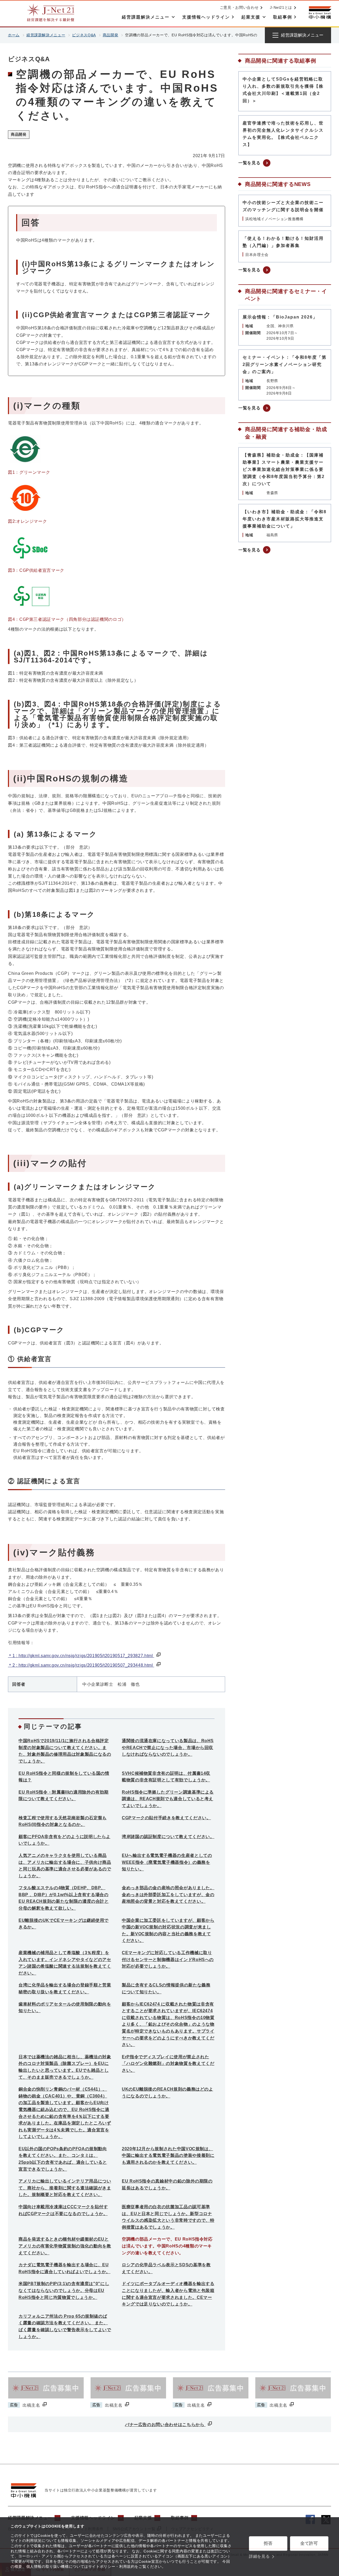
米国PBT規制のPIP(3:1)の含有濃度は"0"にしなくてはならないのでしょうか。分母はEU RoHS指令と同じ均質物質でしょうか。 (64, 2290)
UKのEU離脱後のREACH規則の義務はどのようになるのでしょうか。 (168, 2093)
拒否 (268, 2543)
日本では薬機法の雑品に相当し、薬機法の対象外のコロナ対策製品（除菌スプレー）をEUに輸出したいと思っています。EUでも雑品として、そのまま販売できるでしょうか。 (65, 2067)
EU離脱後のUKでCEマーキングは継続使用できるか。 (64, 1924)
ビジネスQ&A (84, 35)
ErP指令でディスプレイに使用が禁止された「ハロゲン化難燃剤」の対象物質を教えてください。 (168, 2064)
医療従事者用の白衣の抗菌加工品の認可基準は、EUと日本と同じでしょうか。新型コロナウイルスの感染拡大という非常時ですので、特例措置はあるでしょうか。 (168, 2217)
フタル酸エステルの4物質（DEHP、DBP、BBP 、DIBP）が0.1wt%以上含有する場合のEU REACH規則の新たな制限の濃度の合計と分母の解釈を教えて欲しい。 (64, 1898)
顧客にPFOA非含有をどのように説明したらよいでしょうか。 (64, 1840)
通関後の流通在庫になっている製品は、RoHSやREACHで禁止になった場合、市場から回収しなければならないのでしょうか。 (168, 1747)
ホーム (14, 35)
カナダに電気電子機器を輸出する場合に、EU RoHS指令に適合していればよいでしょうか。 (64, 2268)
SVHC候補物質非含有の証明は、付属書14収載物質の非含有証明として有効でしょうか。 (166, 1777)
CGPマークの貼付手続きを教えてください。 (166, 1818)
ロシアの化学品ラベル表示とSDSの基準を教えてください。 (166, 2268)
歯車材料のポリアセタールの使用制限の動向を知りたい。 (65, 2008)
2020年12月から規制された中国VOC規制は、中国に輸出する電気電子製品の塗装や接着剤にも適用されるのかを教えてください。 (168, 2155)
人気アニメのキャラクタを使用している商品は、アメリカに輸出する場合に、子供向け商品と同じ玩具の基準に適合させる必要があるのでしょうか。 (65, 1866)
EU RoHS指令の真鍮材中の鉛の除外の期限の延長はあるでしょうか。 (167, 2185)
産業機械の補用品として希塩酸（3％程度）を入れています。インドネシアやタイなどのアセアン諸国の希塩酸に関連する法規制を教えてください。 (65, 1963)
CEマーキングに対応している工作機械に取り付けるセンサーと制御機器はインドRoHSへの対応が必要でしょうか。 (168, 1959)
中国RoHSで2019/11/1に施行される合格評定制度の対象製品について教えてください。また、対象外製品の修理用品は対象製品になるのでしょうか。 (65, 1751)
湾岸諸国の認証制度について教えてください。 (168, 1837)
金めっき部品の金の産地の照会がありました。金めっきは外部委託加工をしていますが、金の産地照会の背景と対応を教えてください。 (168, 1895)
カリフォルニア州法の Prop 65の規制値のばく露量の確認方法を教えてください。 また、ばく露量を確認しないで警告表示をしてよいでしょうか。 (65, 2326)
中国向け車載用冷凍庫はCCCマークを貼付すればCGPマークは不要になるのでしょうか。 (63, 2210)
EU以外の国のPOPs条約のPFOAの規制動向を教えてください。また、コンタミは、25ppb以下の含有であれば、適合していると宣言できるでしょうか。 (63, 2159)
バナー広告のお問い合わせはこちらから (165, 2425)
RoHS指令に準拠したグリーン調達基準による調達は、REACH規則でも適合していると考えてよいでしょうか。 (168, 1799)
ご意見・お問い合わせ (239, 7)
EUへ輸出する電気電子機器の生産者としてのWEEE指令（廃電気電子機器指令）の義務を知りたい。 (167, 1862)
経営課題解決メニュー (46, 35)
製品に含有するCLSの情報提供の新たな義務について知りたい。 (166, 1988)
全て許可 (309, 2543)
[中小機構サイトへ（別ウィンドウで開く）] (320, 13)
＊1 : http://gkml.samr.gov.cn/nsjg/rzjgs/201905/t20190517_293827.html (81, 1656)
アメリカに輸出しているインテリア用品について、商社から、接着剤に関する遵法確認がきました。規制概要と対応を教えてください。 (65, 2188)
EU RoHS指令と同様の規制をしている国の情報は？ (64, 1777)
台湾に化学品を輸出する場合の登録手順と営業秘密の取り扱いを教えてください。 (65, 1988)
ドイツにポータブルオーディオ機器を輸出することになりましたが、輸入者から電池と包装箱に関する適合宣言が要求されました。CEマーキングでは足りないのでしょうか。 (168, 2294)
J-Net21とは (281, 7)
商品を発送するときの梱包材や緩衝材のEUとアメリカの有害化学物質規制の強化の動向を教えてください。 (65, 2246)
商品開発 (111, 35)
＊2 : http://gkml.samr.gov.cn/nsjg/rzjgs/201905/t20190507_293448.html (81, 1665)
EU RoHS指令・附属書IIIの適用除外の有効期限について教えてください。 (64, 1796)
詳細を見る (259, 2556)
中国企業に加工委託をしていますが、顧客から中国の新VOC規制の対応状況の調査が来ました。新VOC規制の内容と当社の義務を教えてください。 (168, 1931)
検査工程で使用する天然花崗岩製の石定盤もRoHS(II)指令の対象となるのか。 (63, 1821)
